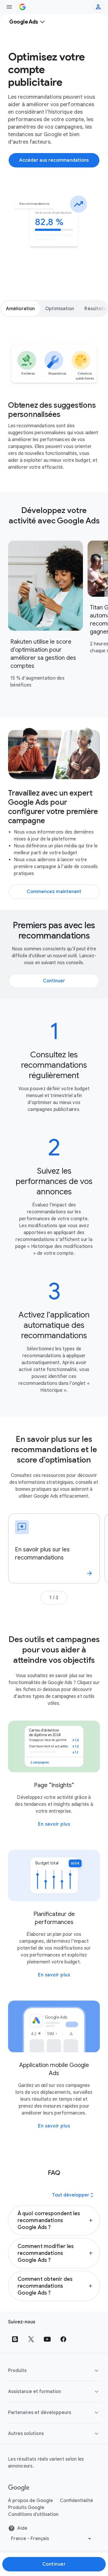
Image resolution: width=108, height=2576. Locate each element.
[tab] (20, 308)
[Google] (19, 2488)
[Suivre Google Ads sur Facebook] (63, 2339)
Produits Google (26, 2508)
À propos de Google (31, 2501)
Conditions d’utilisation (33, 2514)
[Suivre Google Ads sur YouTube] (47, 2339)
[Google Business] (22, 7)
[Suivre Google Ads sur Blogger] (15, 2339)
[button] (54, 2220)
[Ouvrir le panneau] (9, 7)
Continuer (54, 2564)
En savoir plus (54, 1824)
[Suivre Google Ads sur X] (31, 2339)
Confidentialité (76, 2501)
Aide (22, 2528)
